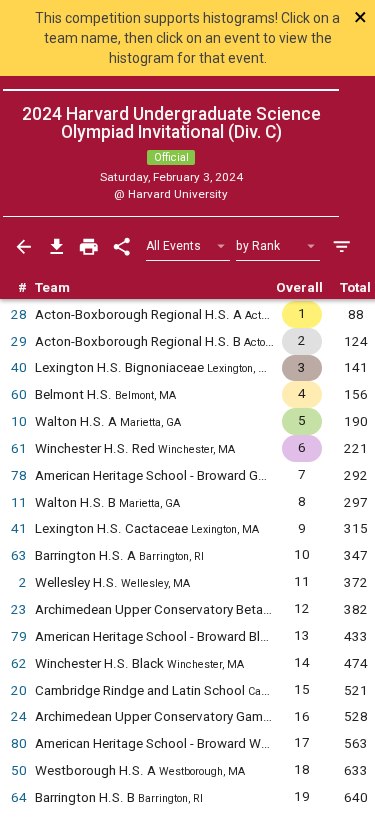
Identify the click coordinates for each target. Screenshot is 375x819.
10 (19, 421)
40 (19, 367)
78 (19, 475)
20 (19, 690)
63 (19, 555)
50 (19, 770)
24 (19, 716)
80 (19, 743)
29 (19, 341)
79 (19, 636)
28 (19, 314)
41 (19, 528)
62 (19, 663)
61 (19, 448)
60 (19, 394)
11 (19, 502)
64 (19, 797)
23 (19, 609)
